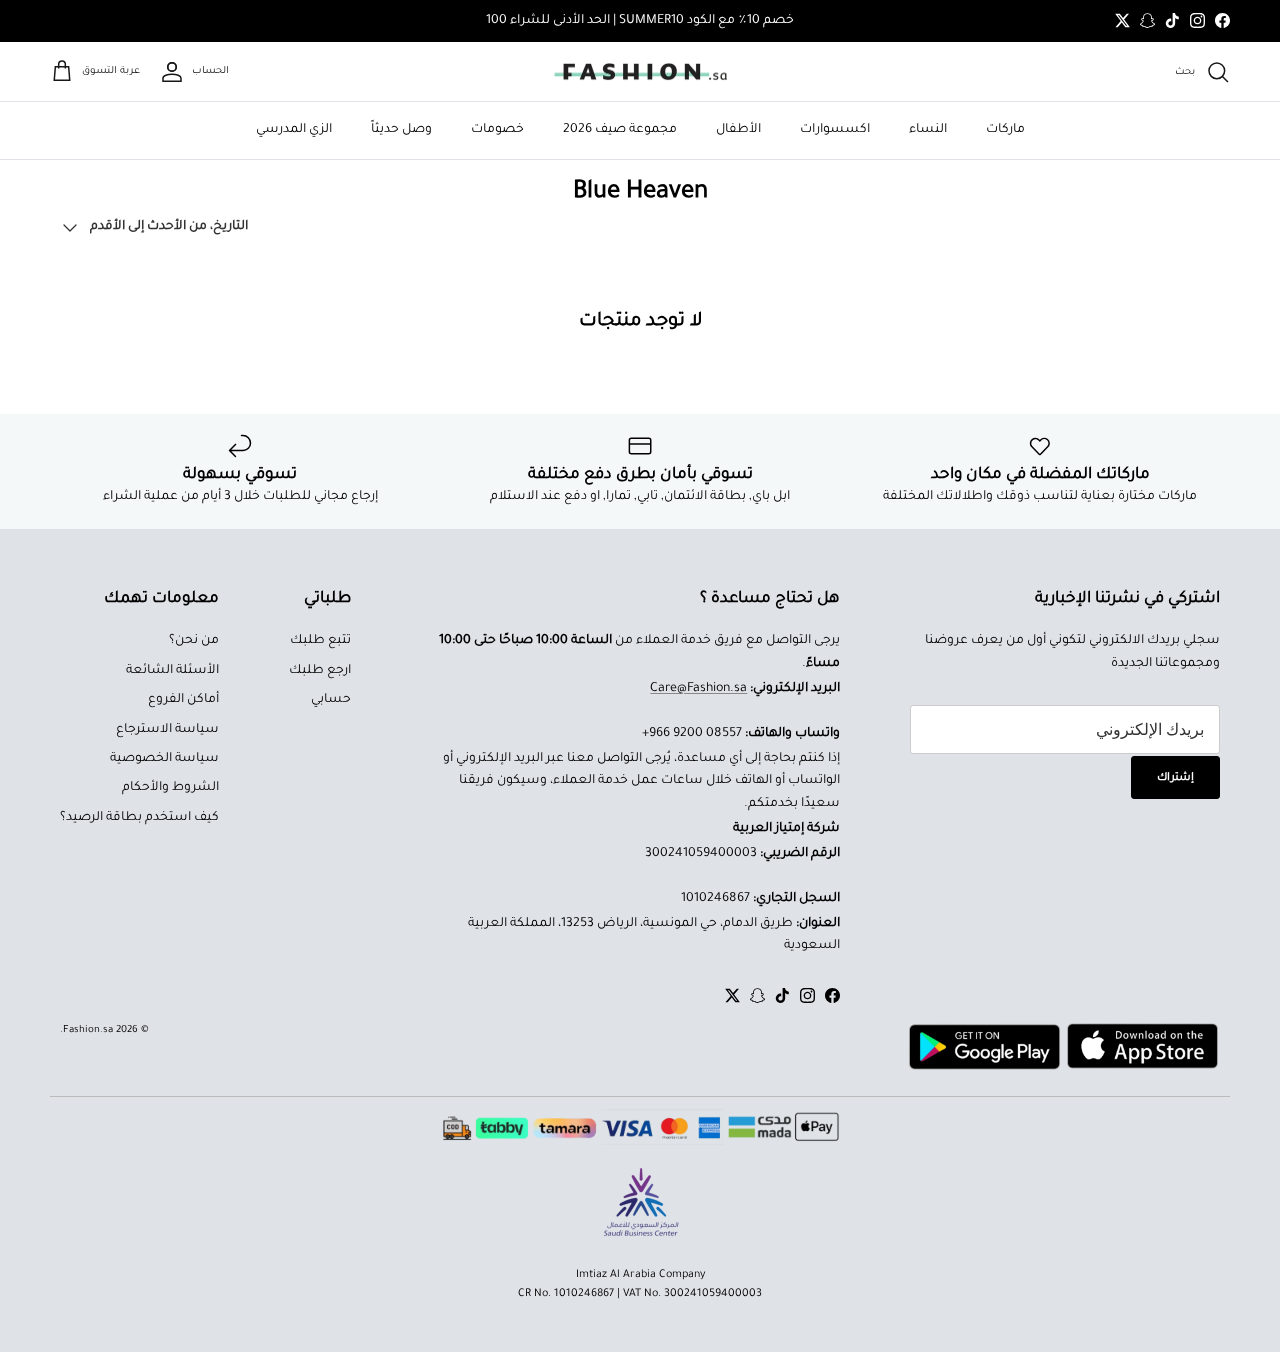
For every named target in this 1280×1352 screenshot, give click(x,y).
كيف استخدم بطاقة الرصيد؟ (139, 818)
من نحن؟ (194, 641)
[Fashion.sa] (640, 72)
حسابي (331, 700)
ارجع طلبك (320, 671)
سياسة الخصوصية (164, 759)
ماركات (1005, 130)
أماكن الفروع (183, 700)
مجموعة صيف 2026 (620, 130)
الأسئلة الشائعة (172, 671)
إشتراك (1175, 778)
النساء (928, 130)
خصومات (497, 130)
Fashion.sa (88, 1030)
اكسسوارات (835, 130)
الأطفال (738, 130)
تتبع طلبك (320, 641)
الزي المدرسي (294, 130)
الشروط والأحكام (170, 788)
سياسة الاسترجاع (167, 730)
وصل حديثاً (401, 130)
